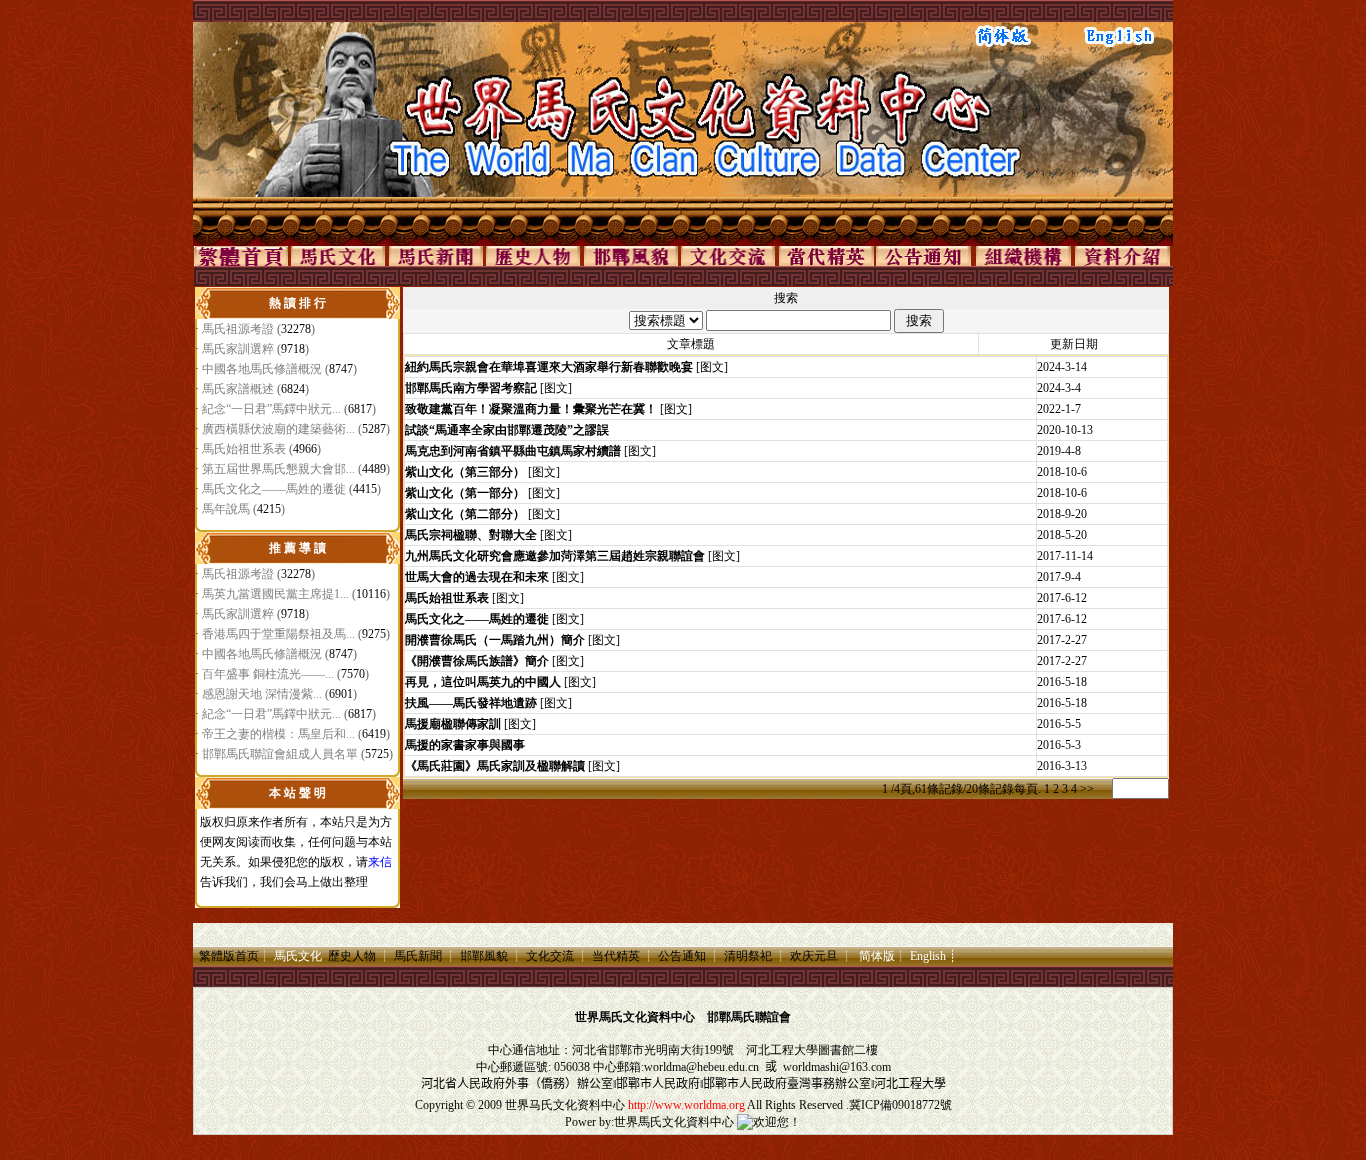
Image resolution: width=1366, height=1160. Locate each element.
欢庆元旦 (814, 956)
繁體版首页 (229, 956)
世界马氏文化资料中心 (565, 1105)
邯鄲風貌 (484, 956)
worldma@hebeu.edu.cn (701, 1067)
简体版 (877, 956)
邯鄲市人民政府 (658, 1084)
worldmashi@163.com (837, 1067)
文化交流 (550, 956)
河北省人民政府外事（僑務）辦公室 (517, 1084)
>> (1087, 789)
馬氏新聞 (418, 956)
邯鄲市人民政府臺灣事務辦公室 (787, 1084)
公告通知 (682, 956)
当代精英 (616, 956)
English (928, 956)
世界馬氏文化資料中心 (674, 1122)
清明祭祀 (748, 956)
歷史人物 (352, 956)
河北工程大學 (782, 1050)
